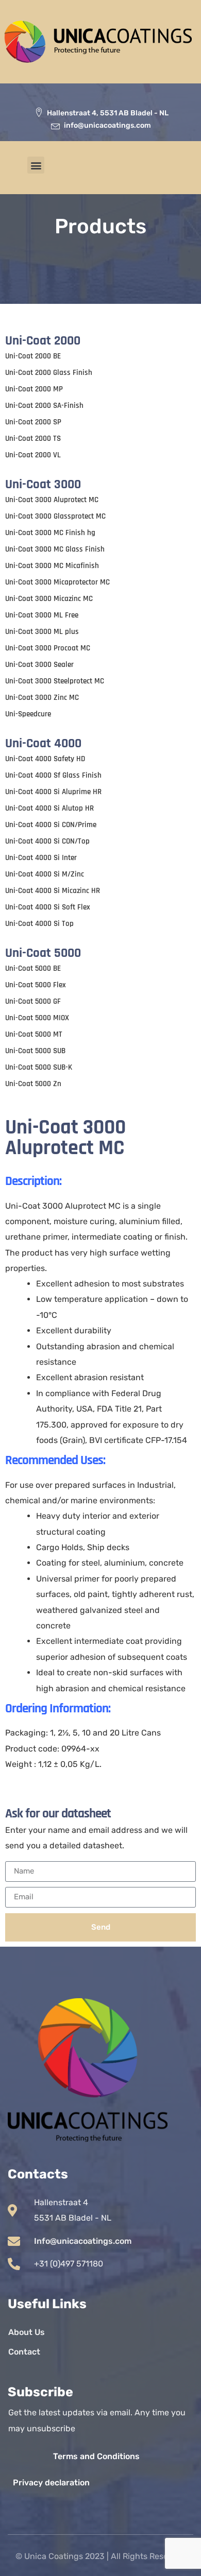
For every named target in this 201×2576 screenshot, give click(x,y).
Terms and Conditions (96, 2456)
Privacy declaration (51, 2483)
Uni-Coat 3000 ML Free (42, 615)
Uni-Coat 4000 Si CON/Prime (51, 825)
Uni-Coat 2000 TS (33, 439)
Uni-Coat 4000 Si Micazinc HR (53, 891)
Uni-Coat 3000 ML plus (42, 632)
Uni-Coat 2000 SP (33, 422)
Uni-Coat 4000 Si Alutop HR (49, 808)
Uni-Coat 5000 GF (33, 1001)
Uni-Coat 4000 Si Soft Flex (48, 907)
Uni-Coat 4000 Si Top (39, 924)
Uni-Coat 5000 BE (33, 968)
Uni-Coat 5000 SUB (35, 1051)
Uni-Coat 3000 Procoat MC (48, 648)
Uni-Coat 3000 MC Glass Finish (55, 549)
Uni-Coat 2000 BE (33, 356)
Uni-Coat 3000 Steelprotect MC (55, 681)
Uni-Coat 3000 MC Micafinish (52, 566)
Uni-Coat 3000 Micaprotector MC (57, 582)
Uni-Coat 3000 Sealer (39, 665)
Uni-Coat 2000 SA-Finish (44, 406)
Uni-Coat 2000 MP (34, 389)
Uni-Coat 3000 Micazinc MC (49, 599)
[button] (36, 165)
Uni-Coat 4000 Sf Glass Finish (53, 775)
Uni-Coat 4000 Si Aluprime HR (53, 792)
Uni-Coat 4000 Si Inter (41, 858)
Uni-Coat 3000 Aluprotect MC (52, 500)
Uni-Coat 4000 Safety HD (45, 759)
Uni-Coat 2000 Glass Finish (49, 373)
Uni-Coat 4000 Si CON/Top (47, 841)
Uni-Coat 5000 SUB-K (39, 1067)
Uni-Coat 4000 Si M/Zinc (45, 874)
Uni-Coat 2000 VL (33, 455)
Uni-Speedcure (28, 714)
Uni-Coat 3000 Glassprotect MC (55, 516)
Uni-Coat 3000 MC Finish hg (50, 533)
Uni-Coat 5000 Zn (33, 1084)
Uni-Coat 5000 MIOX (37, 1018)
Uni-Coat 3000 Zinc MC (42, 698)
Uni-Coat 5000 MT (34, 1034)
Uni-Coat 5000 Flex (36, 985)
